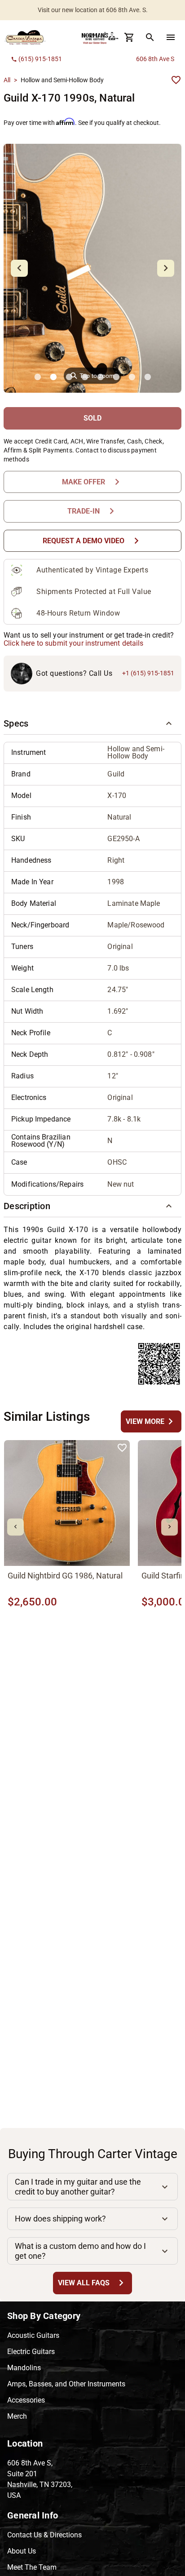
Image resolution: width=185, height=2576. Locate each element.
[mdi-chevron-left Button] (15, 1527)
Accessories (26, 2400)
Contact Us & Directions (44, 2535)
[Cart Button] (129, 37)
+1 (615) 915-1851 (148, 673)
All (7, 80)
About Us (22, 2551)
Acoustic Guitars (33, 2335)
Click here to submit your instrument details (74, 643)
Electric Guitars (31, 2352)
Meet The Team (32, 2567)
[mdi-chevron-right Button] (170, 1527)
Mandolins (24, 2368)
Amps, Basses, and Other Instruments (66, 2384)
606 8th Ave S (155, 59)
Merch (17, 2416)
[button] (92, 724)
